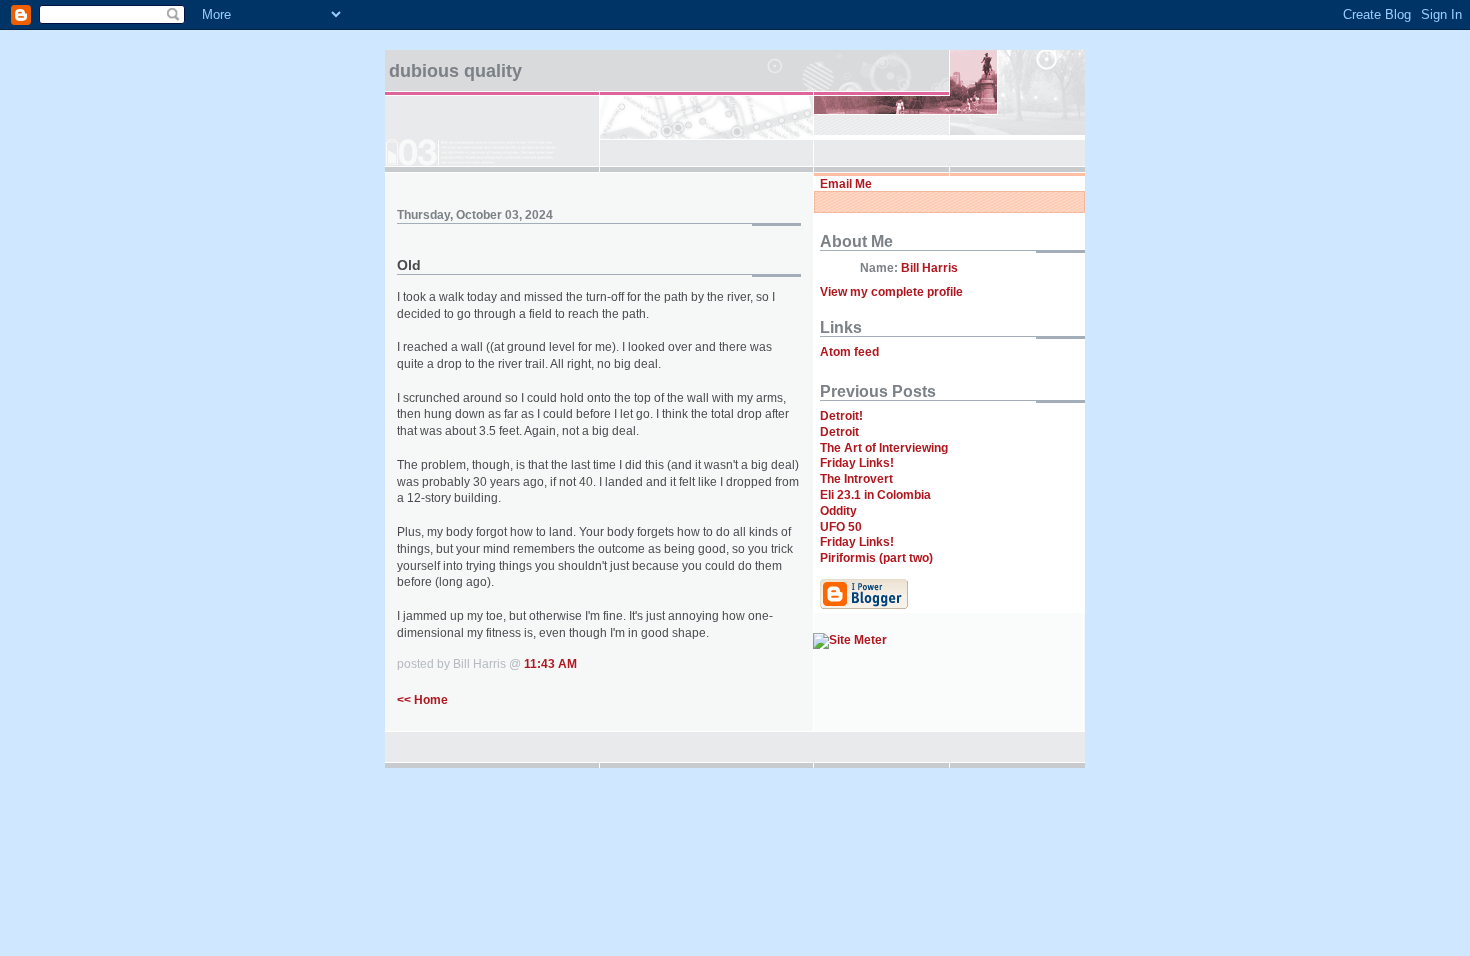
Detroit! (841, 416)
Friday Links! (857, 463)
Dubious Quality (455, 71)
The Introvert (856, 479)
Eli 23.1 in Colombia (875, 495)
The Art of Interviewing (884, 448)
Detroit (839, 432)
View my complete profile (891, 292)
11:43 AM (550, 664)
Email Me (846, 184)
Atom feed (849, 352)
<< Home (422, 700)
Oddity (838, 511)
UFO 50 (841, 527)
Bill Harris (929, 268)
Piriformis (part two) (876, 558)
